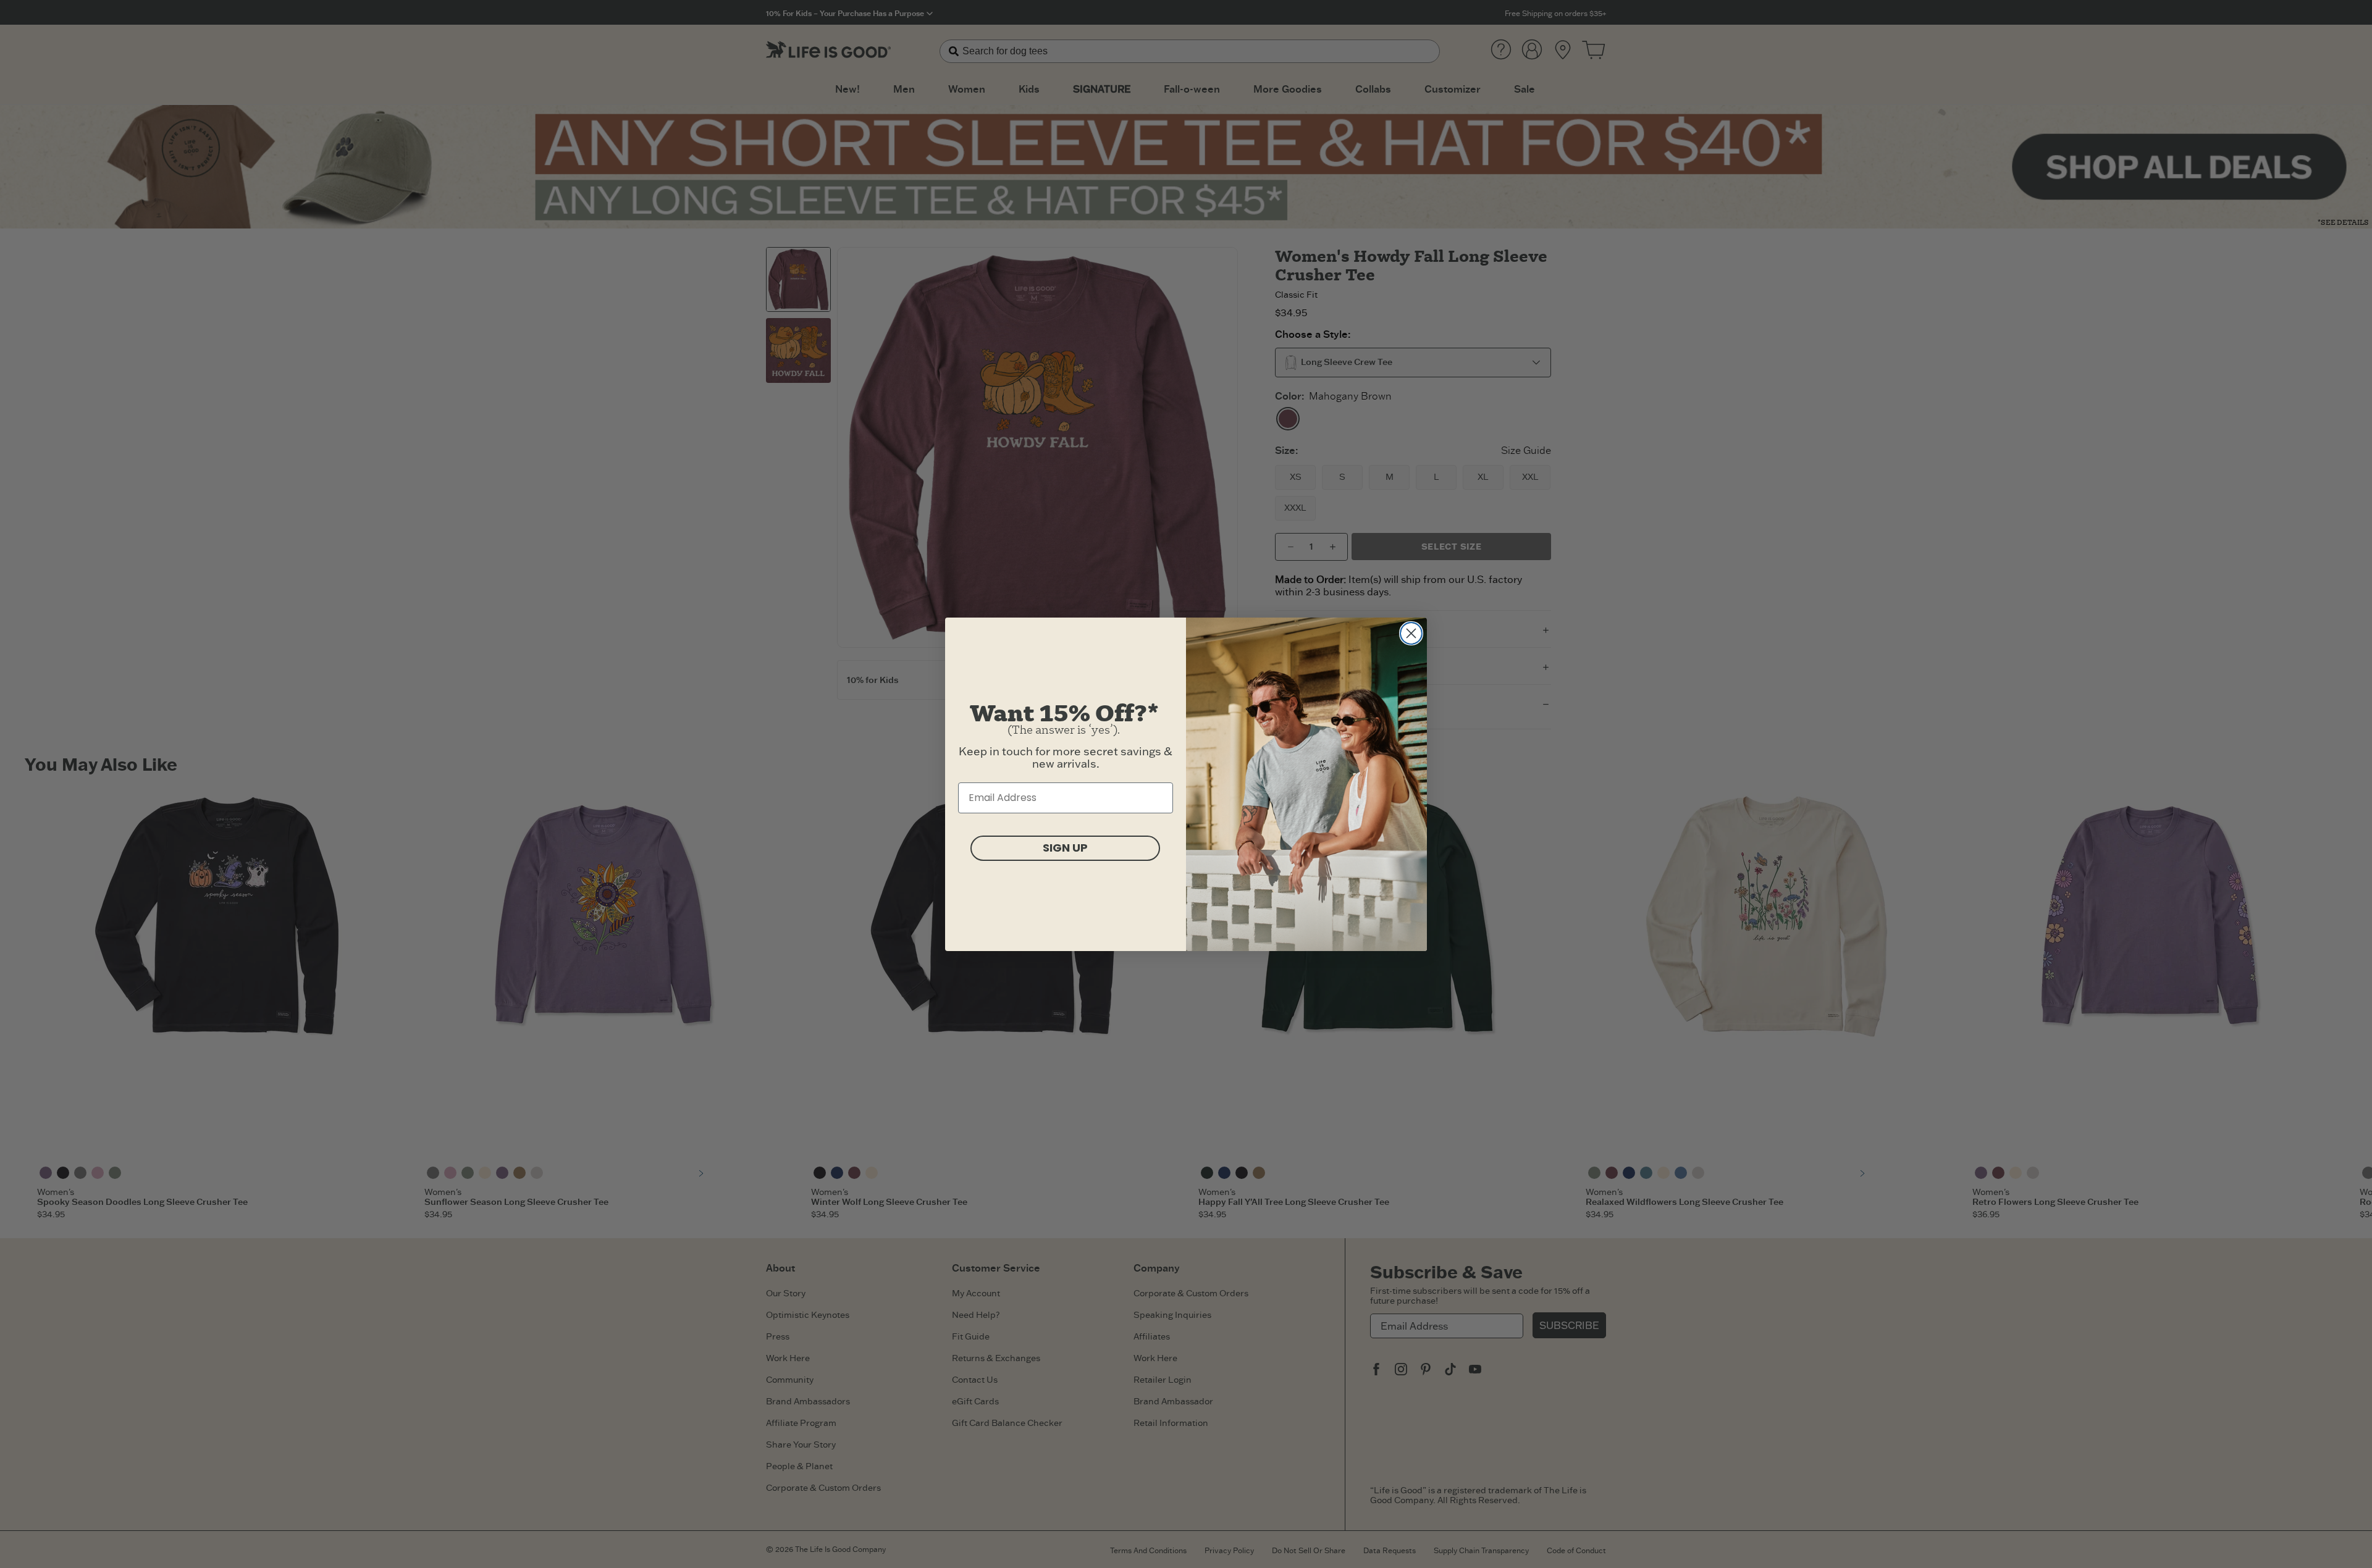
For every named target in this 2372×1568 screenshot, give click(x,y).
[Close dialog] (1411, 633)
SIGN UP (1065, 848)
